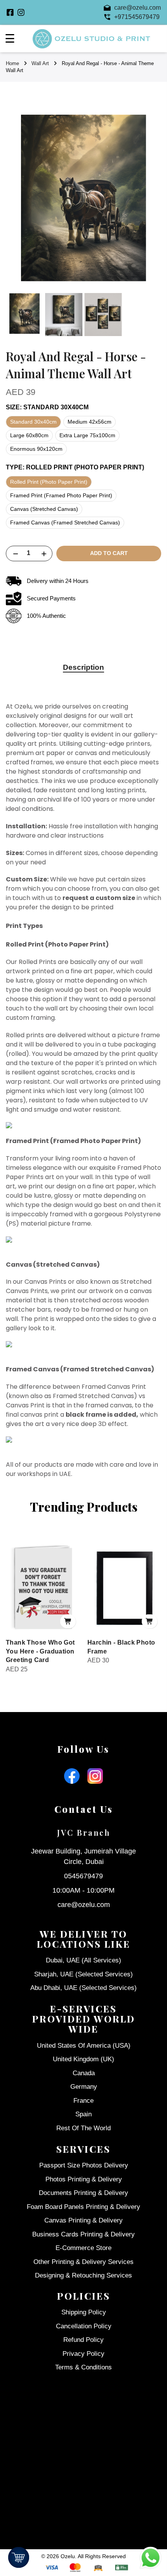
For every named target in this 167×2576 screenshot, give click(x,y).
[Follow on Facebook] (10, 12)
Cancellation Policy (84, 2326)
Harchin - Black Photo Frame (121, 1647)
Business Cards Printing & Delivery (83, 2234)
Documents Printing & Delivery (83, 2193)
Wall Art (40, 63)
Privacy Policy (83, 2354)
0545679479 (83, 1876)
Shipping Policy (84, 2312)
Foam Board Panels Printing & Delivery (83, 2207)
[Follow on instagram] (21, 12)
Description (83, 667)
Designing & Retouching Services (83, 2275)
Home (12, 63)
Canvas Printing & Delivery (83, 2220)
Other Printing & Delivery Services (83, 2262)
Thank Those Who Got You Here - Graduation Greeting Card (40, 1651)
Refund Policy (83, 2340)
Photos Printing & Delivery (84, 2179)
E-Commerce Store (83, 2248)
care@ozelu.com (84, 1905)
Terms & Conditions (83, 2367)
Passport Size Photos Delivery (84, 2165)
